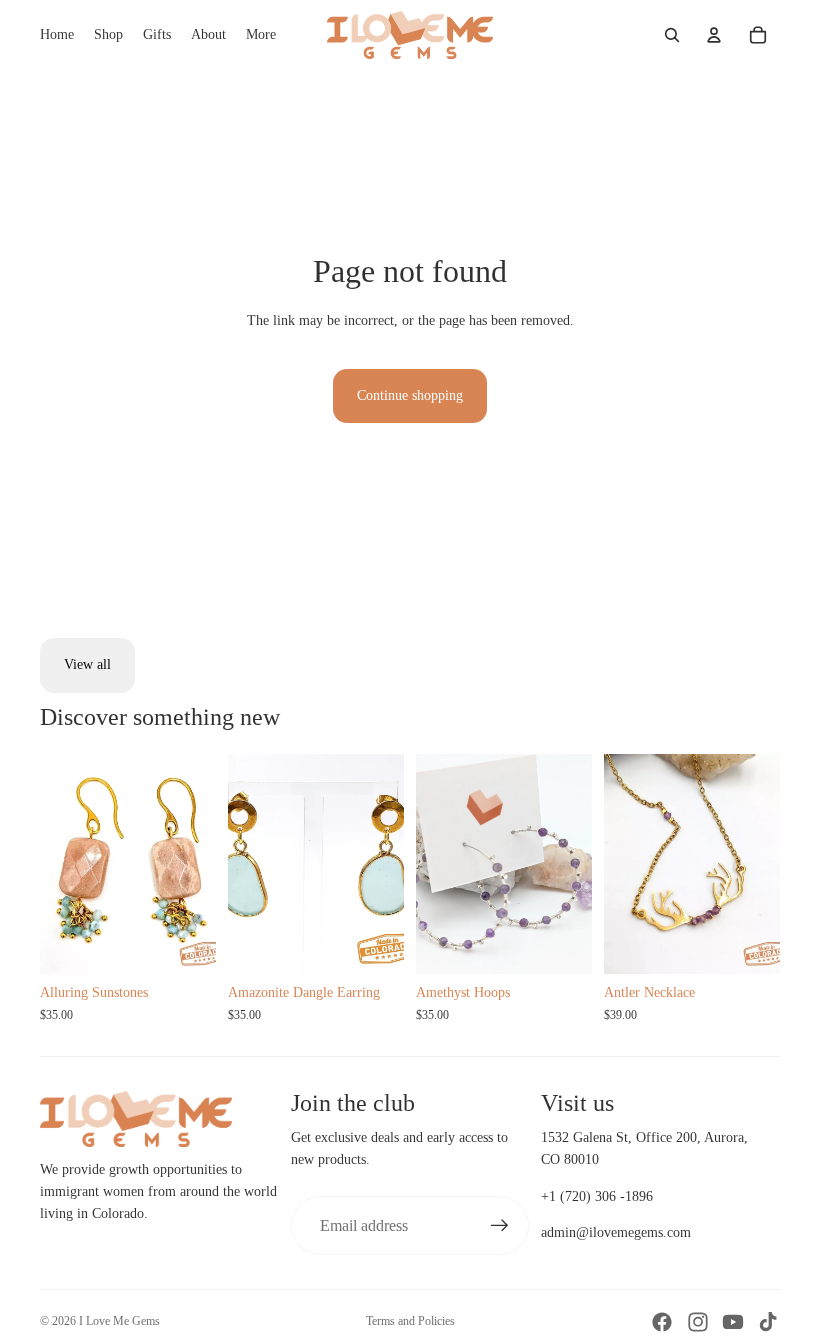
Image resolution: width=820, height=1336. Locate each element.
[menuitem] (261, 35)
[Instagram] (698, 1322)
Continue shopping (410, 395)
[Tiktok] (768, 1322)
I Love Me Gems (119, 1321)
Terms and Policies (410, 1321)
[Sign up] (500, 1226)
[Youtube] (733, 1322)
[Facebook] (662, 1322)
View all (87, 664)
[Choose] (185, 943)
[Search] (672, 35)
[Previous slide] (62, 864)
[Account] (714, 35)
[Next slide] (194, 864)
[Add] (373, 943)
